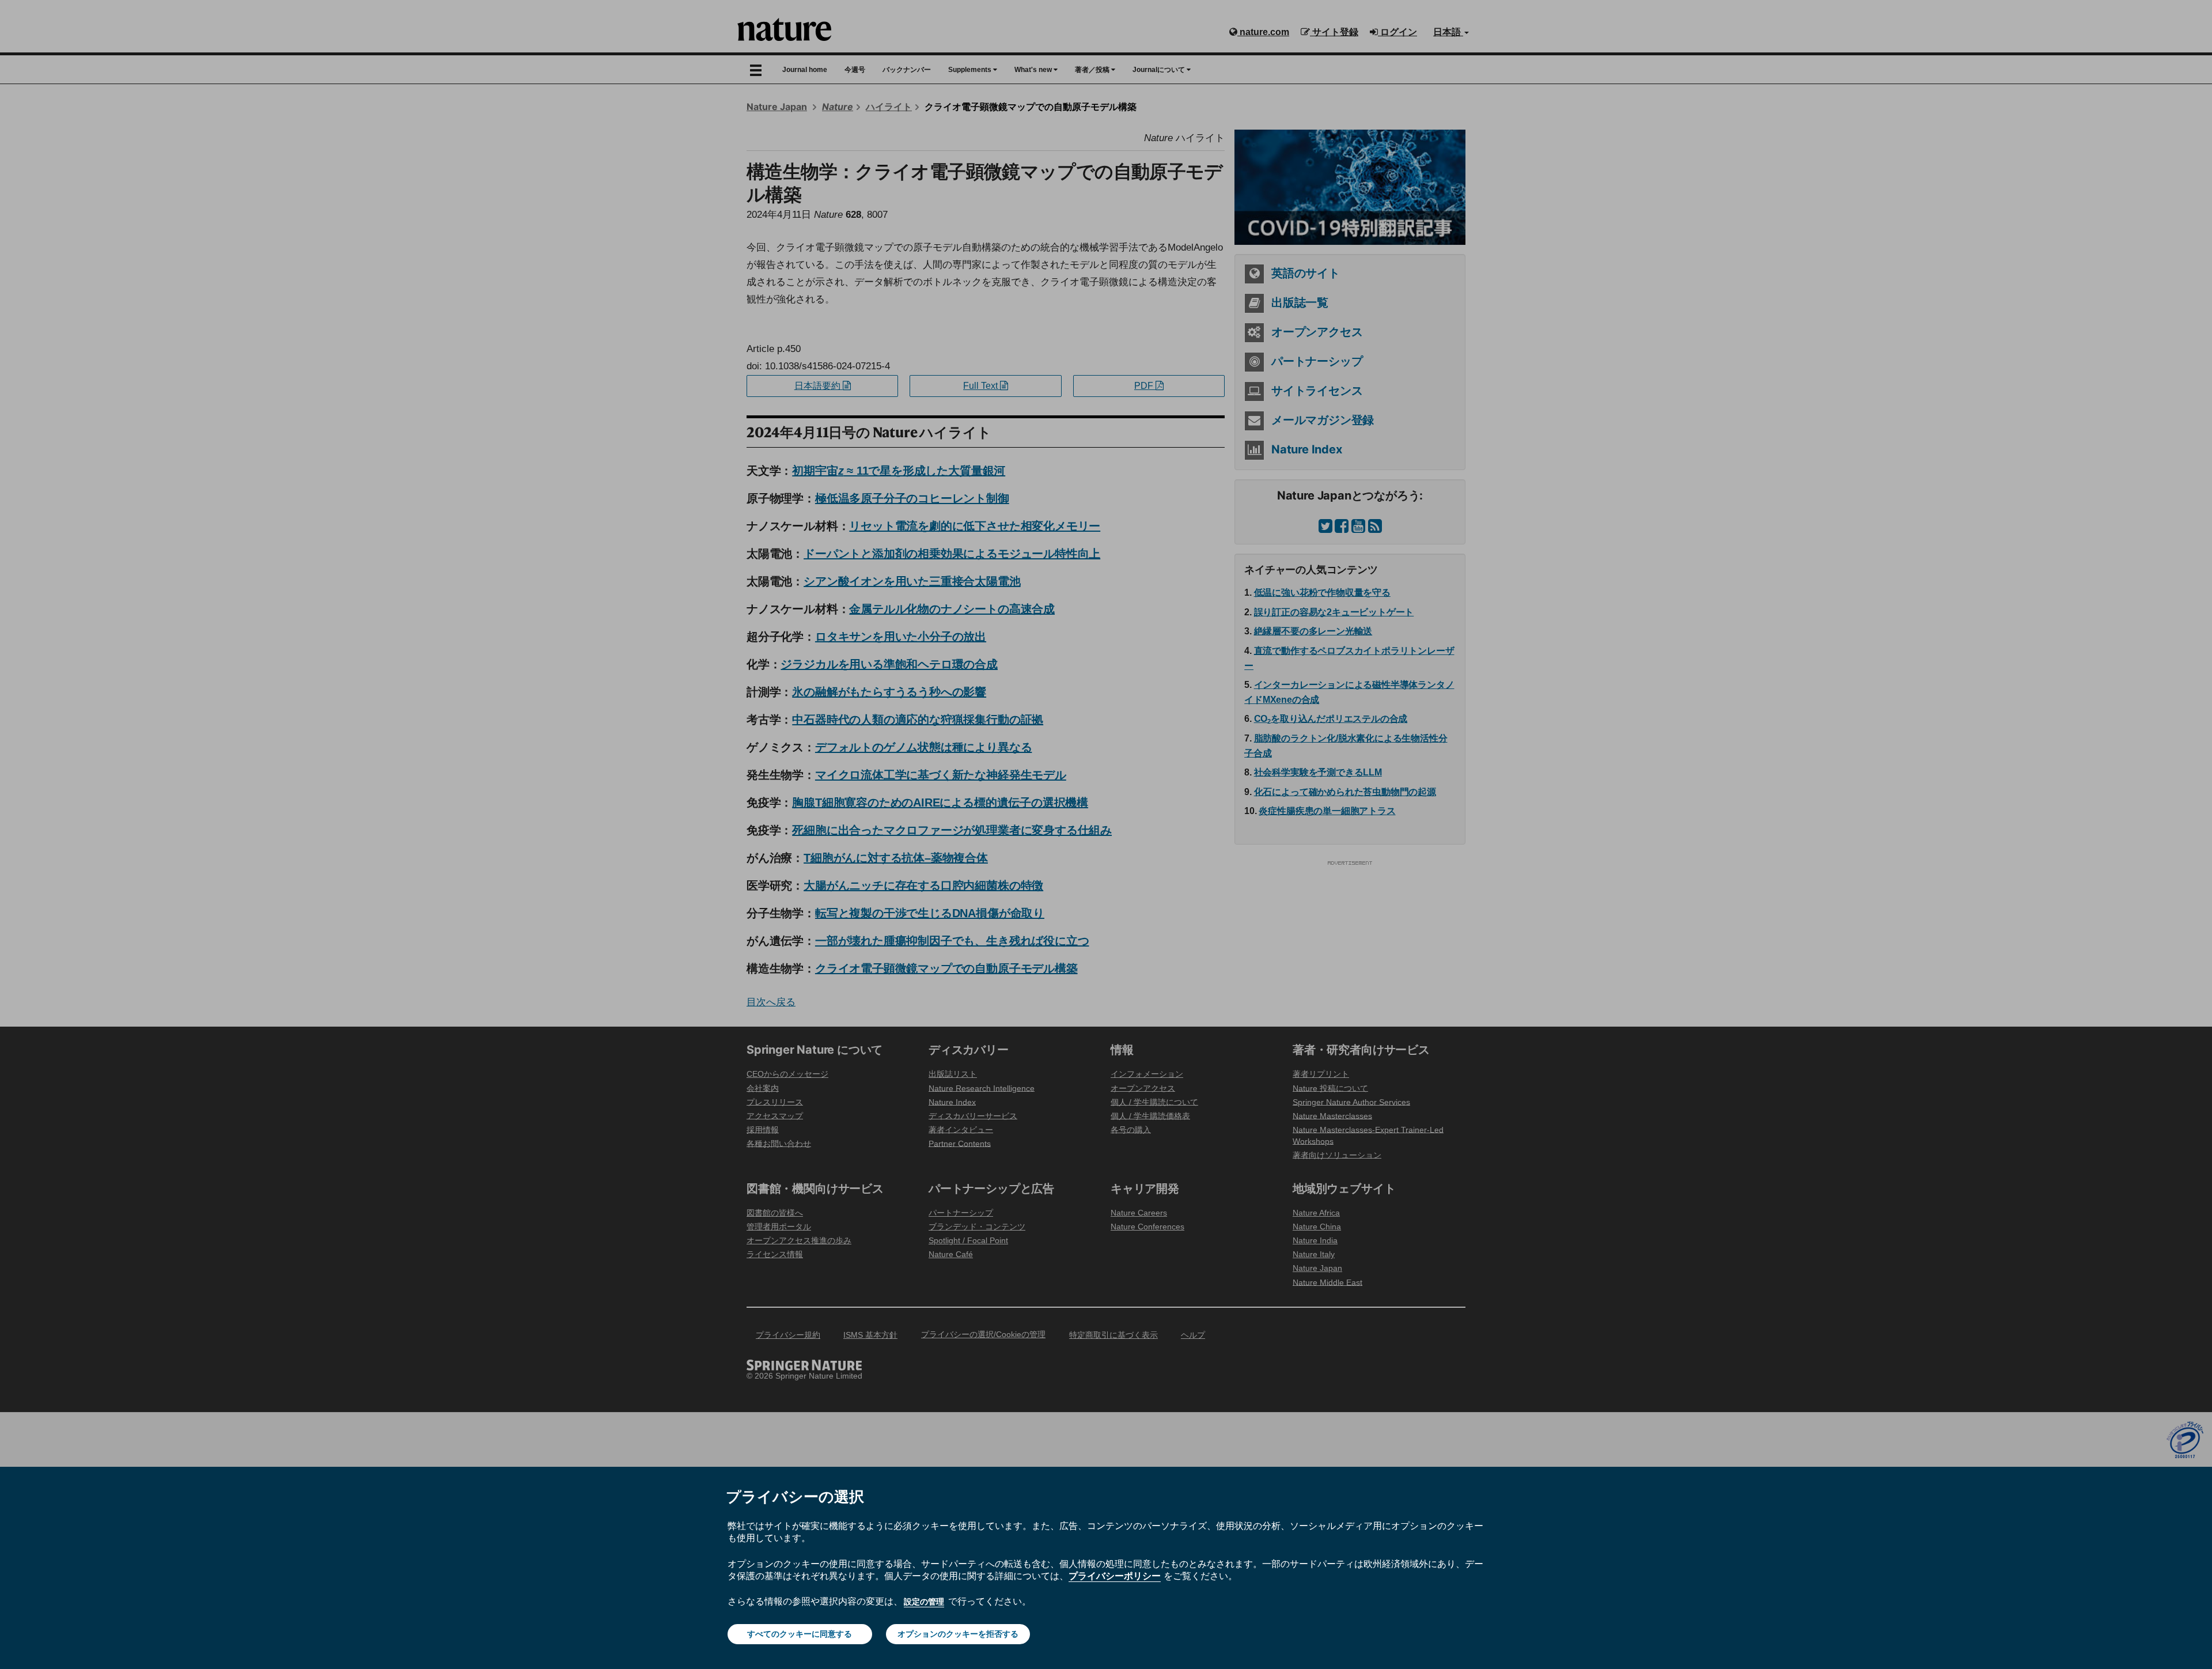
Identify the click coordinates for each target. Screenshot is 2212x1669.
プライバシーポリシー (1115, 1576)
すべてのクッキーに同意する (800, 1634)
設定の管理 (924, 1602)
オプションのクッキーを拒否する (958, 1634)
